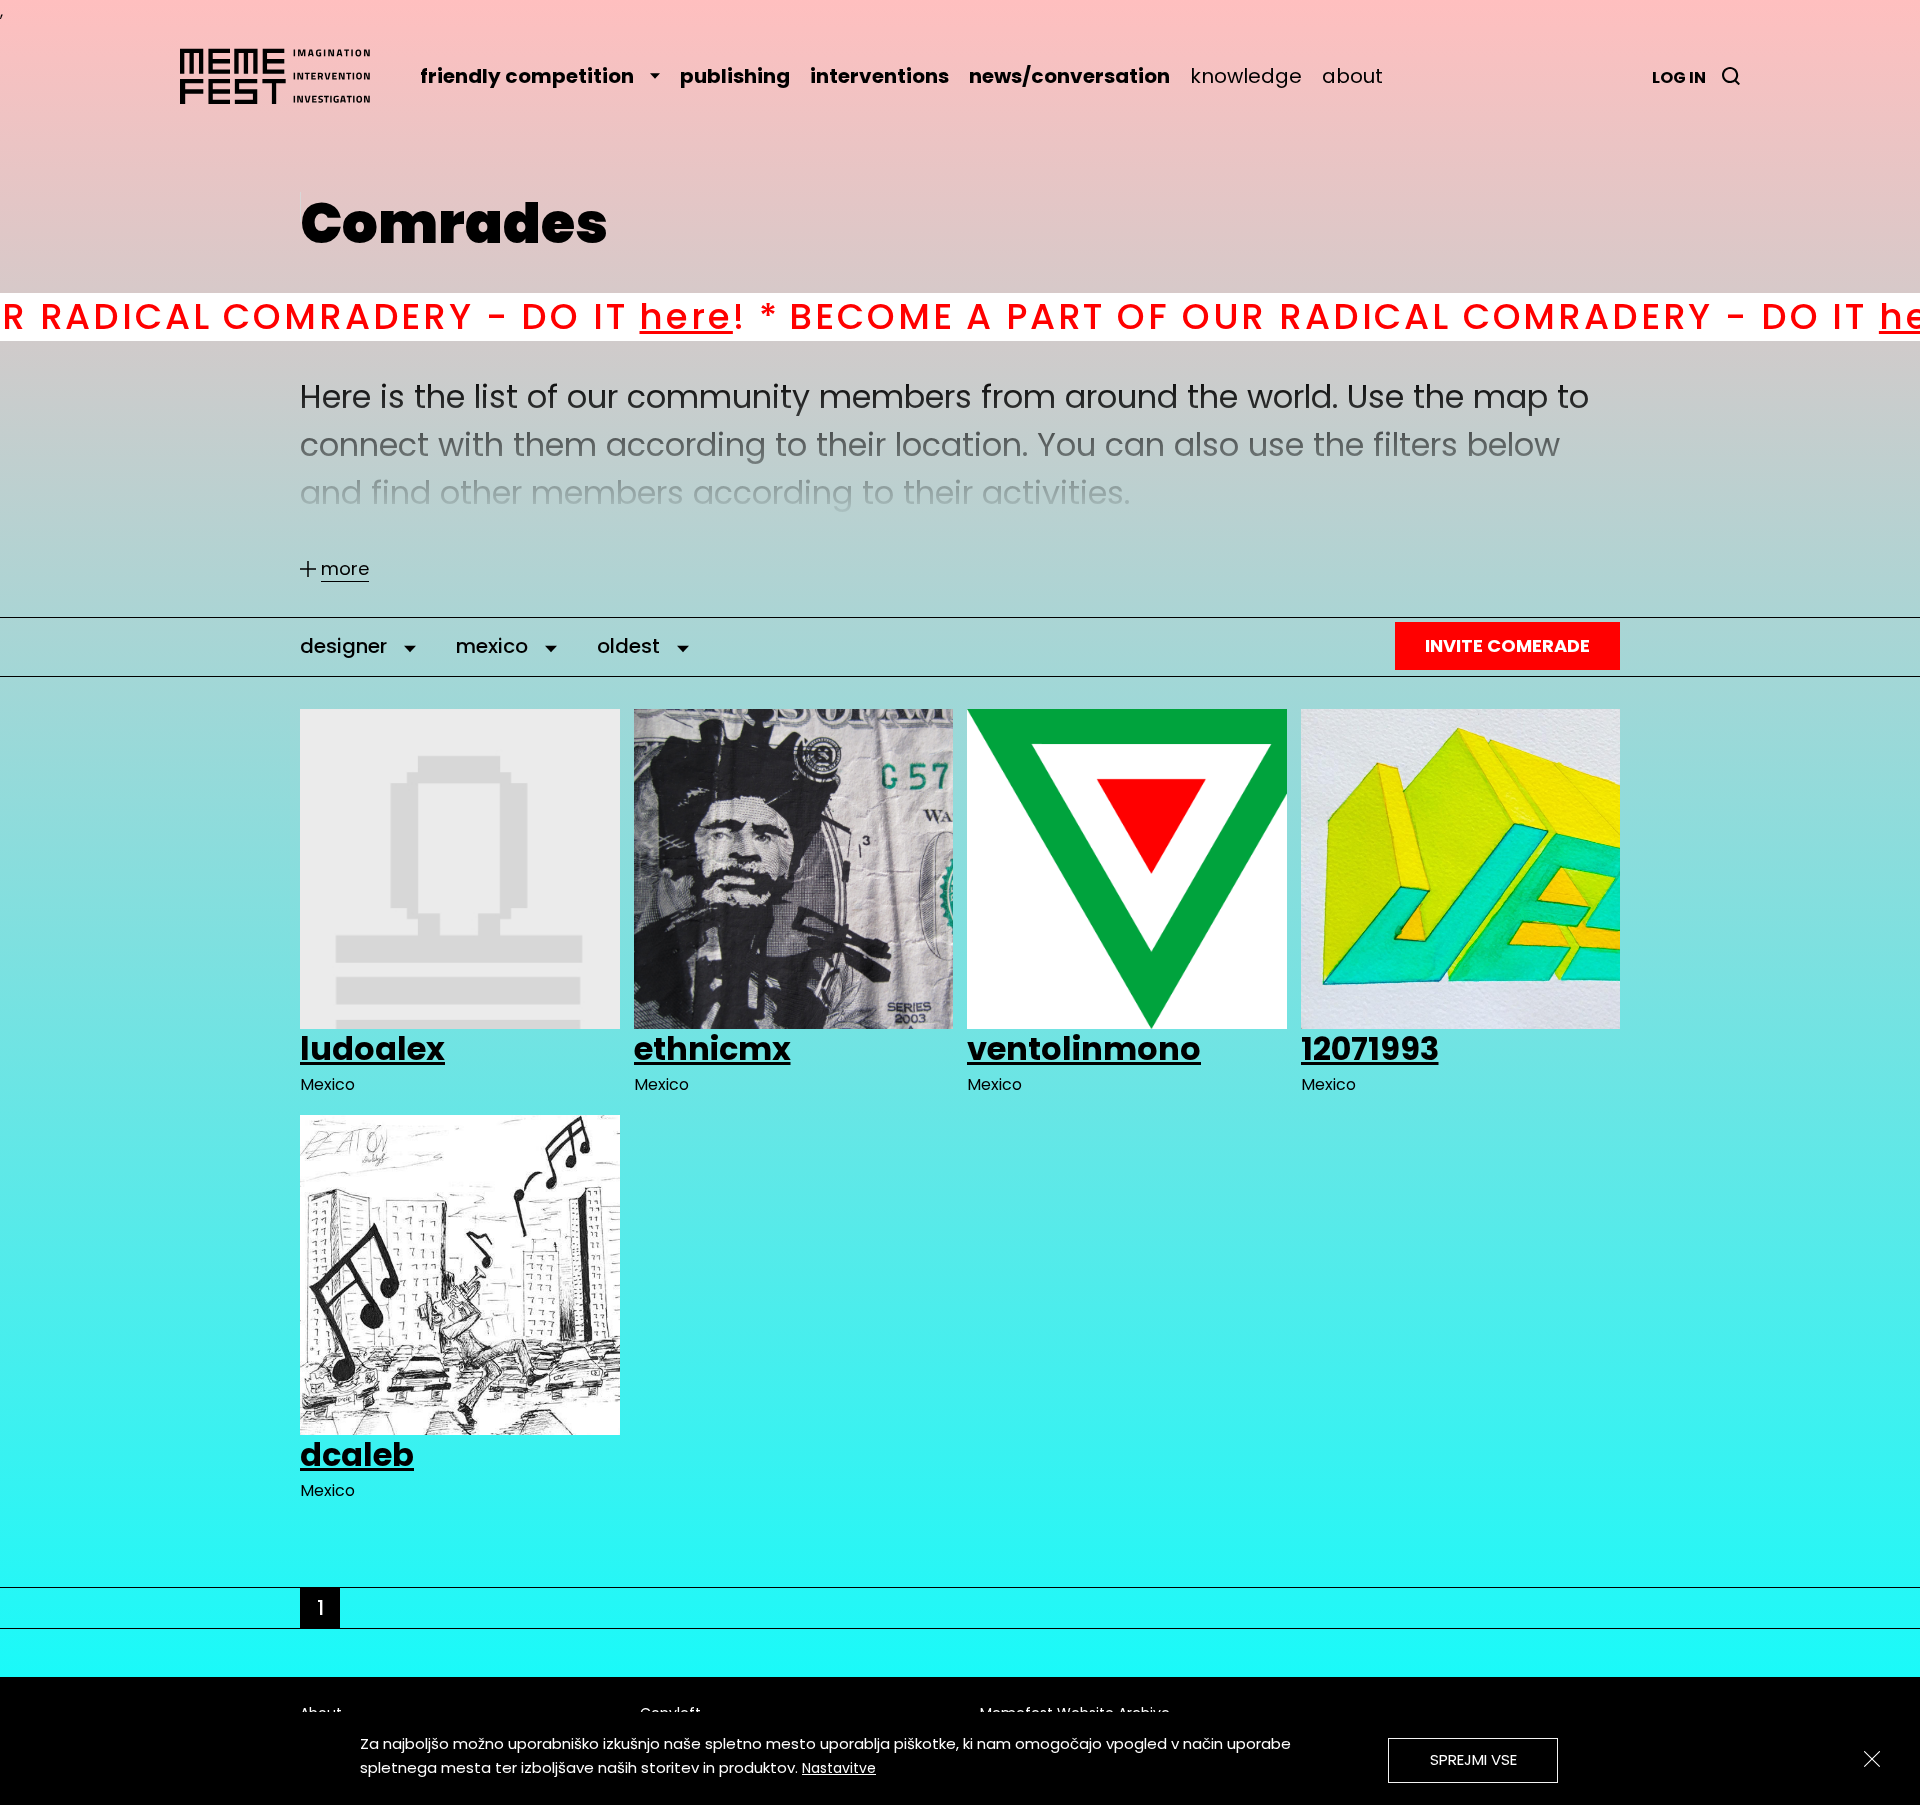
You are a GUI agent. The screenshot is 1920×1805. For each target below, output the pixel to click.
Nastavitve (839, 1768)
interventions (879, 76)
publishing (735, 76)
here (509, 316)
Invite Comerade (1507, 645)
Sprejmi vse (1473, 1759)
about (1352, 76)
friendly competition (527, 76)
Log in (1679, 77)
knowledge (1246, 76)
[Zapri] (1872, 1759)
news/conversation (1069, 76)
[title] (1731, 76)
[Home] (285, 76)
